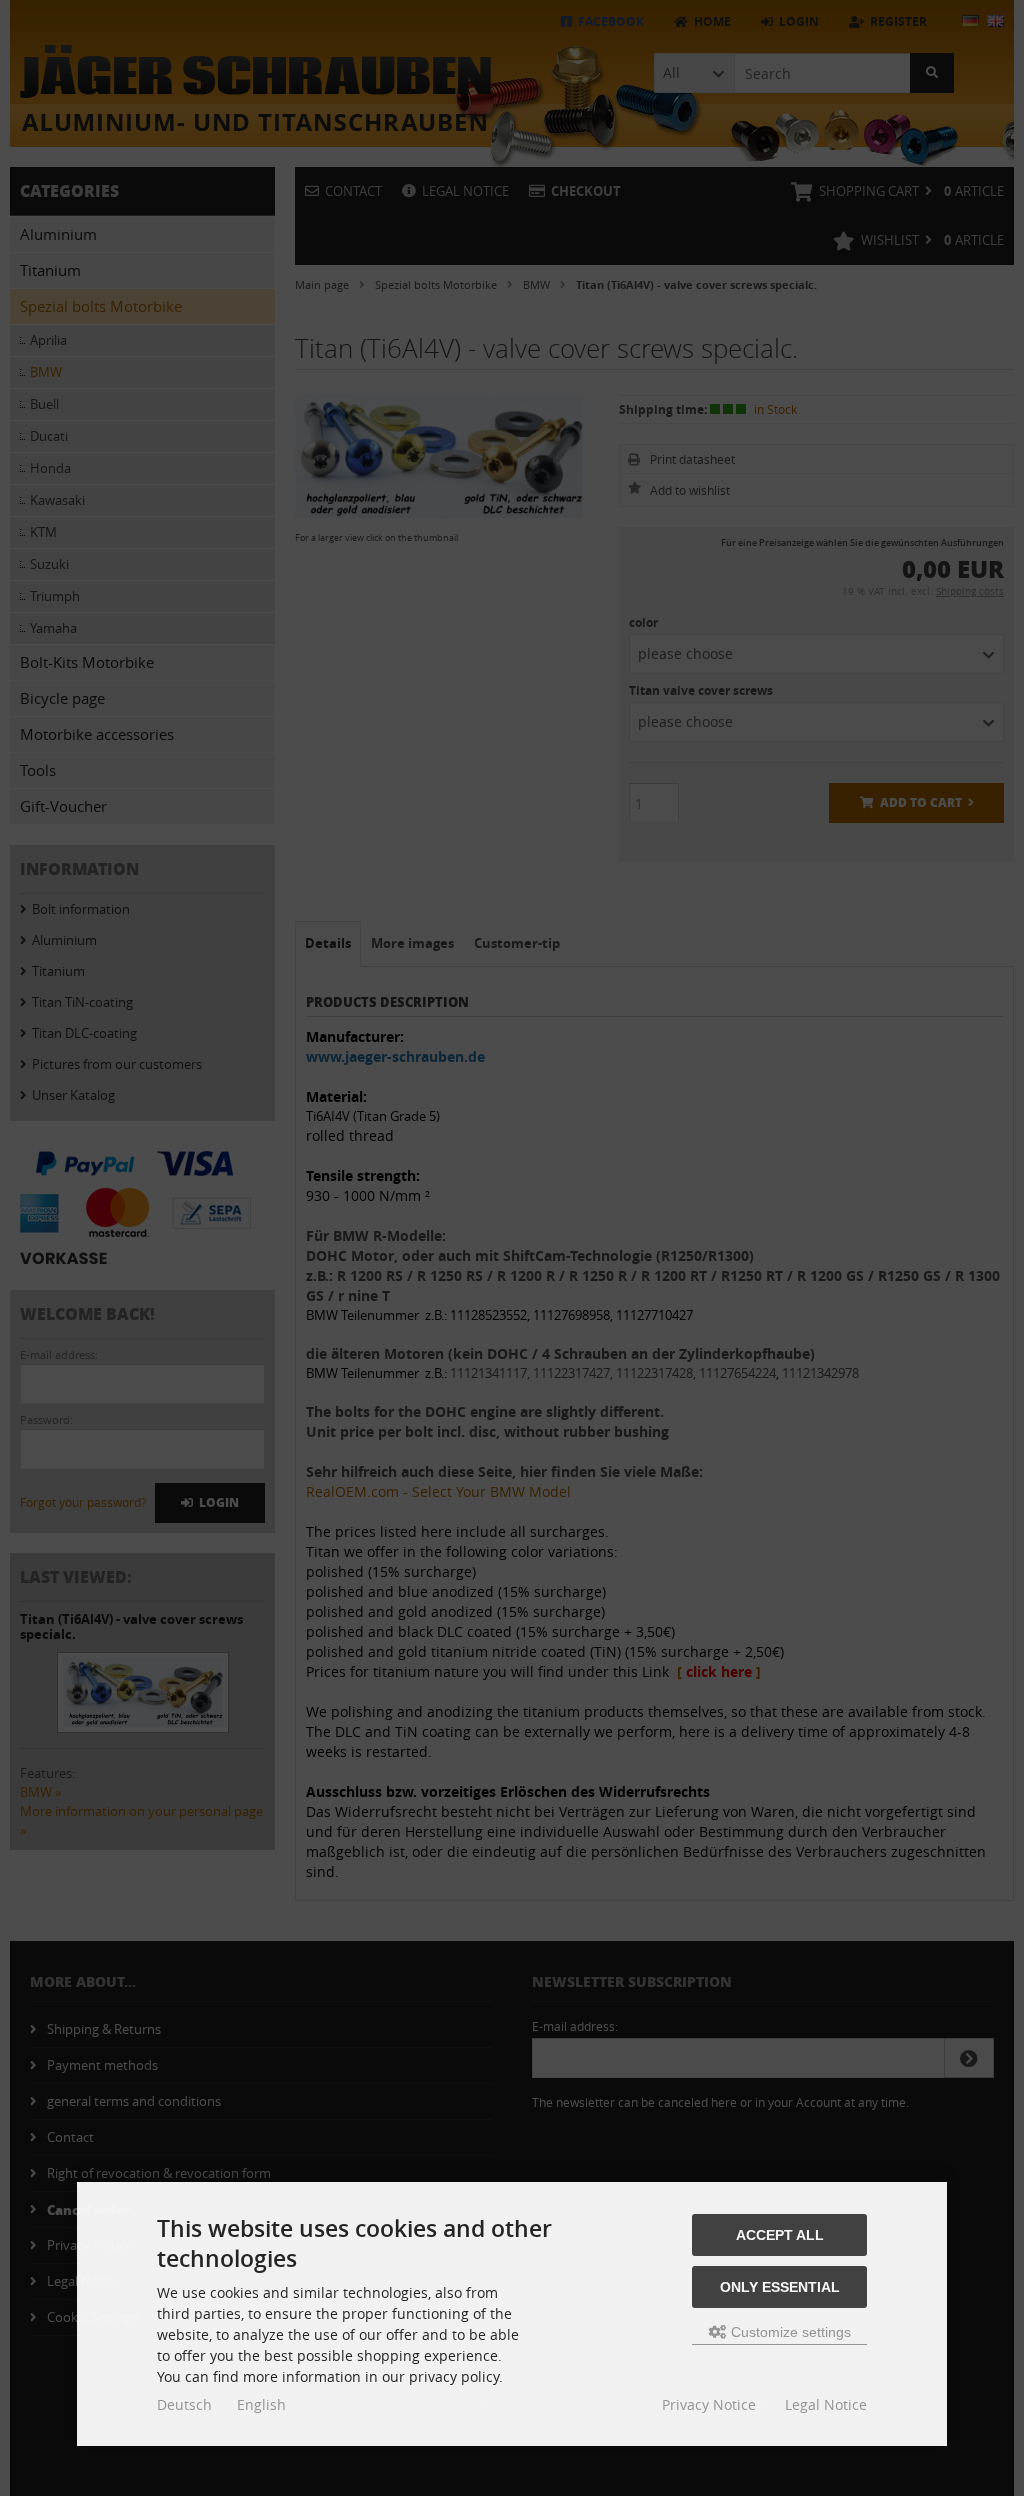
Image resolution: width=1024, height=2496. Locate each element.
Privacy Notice (709, 2404)
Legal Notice (826, 2404)
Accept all (780, 2235)
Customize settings (789, 2332)
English (261, 2404)
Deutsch (184, 2404)
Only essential (780, 2287)
